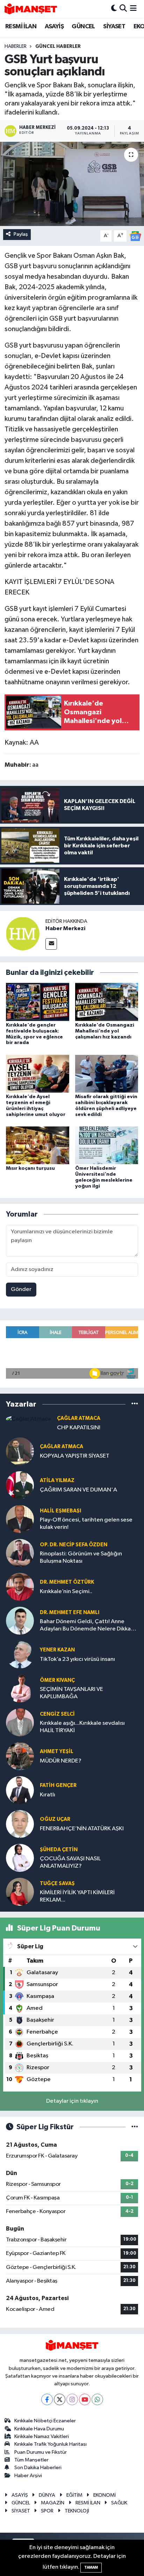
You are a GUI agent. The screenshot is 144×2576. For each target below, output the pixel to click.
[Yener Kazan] (20, 1654)
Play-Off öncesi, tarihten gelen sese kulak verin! (86, 1524)
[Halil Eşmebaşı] (20, 1519)
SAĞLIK (119, 2503)
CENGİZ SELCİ (57, 1714)
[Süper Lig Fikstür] (135, 2127)
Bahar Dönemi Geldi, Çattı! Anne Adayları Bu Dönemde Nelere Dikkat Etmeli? (87, 1626)
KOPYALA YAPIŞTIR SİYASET (75, 1456)
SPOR (47, 2511)
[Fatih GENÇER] (20, 1790)
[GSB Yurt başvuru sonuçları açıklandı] (72, 184)
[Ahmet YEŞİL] (20, 1756)
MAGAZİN (53, 2503)
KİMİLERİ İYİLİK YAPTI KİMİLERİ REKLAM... (77, 1896)
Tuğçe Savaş (57, 1884)
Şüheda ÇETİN (59, 1850)
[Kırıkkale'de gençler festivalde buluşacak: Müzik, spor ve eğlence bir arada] (38, 1002)
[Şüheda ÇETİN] (20, 1858)
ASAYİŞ (54, 27)
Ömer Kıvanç (57, 1680)
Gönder (21, 1289)
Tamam (91, 2567)
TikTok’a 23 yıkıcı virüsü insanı (77, 1659)
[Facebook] (47, 2399)
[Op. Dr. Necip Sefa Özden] (20, 1553)
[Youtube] (85, 2399)
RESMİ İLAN (21, 27)
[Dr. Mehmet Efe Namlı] (20, 1621)
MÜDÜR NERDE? (61, 1761)
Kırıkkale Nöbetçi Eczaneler (45, 2421)
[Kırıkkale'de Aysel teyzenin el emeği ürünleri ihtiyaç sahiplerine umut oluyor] (38, 1074)
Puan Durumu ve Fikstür (41, 2452)
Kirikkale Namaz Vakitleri (42, 2436)
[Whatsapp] (97, 2399)
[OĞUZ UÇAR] (20, 1824)
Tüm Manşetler (31, 2460)
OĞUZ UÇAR (55, 1819)
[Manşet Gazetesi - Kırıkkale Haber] (31, 9)
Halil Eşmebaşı (60, 1511)
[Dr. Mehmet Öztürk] (20, 1587)
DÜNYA (47, 2495)
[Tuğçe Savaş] (20, 1892)
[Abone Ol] (135, 236)
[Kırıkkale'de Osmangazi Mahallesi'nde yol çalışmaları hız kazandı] (107, 1002)
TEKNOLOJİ (77, 2511)
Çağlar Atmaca (79, 1418)
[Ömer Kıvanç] (20, 1688)
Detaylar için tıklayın (72, 2101)
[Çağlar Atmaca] (28, 1419)
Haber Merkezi (65, 928)
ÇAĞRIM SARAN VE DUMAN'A (78, 1490)
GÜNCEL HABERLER (58, 46)
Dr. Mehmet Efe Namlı (70, 1612)
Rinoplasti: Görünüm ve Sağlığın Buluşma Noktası (81, 1557)
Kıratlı (48, 1795)
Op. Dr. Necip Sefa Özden (74, 1545)
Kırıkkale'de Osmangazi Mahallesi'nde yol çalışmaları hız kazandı (105, 1031)
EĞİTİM (74, 2495)
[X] (60, 2399)
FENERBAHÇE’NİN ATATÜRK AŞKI (82, 1829)
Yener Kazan (57, 1650)
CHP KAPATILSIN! (79, 1428)
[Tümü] (135, 1404)
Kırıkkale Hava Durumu (39, 2429)
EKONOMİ (105, 2495)
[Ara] (123, 9)
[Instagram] (72, 2399)
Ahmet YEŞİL (57, 1752)
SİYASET (114, 27)
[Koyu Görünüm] (114, 9)
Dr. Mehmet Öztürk (67, 1582)
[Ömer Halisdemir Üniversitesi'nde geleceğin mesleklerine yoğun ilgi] (107, 1145)
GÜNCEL (83, 27)
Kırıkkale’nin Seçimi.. (66, 1592)
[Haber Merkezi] (23, 933)
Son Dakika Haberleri (38, 2468)
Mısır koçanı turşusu (30, 1168)
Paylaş (21, 234)
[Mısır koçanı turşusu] (38, 1145)
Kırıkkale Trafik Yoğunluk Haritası (51, 2444)
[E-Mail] (51, 944)
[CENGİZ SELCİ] (20, 1722)
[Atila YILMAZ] (20, 1485)
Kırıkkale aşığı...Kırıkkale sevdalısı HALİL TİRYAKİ (82, 1727)
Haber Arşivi (28, 2476)
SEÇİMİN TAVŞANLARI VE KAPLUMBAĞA (71, 1693)
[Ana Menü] (133, 9)
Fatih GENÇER (58, 1785)
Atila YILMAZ (57, 1480)
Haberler (16, 46)
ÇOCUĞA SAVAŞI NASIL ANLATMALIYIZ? (70, 1862)
